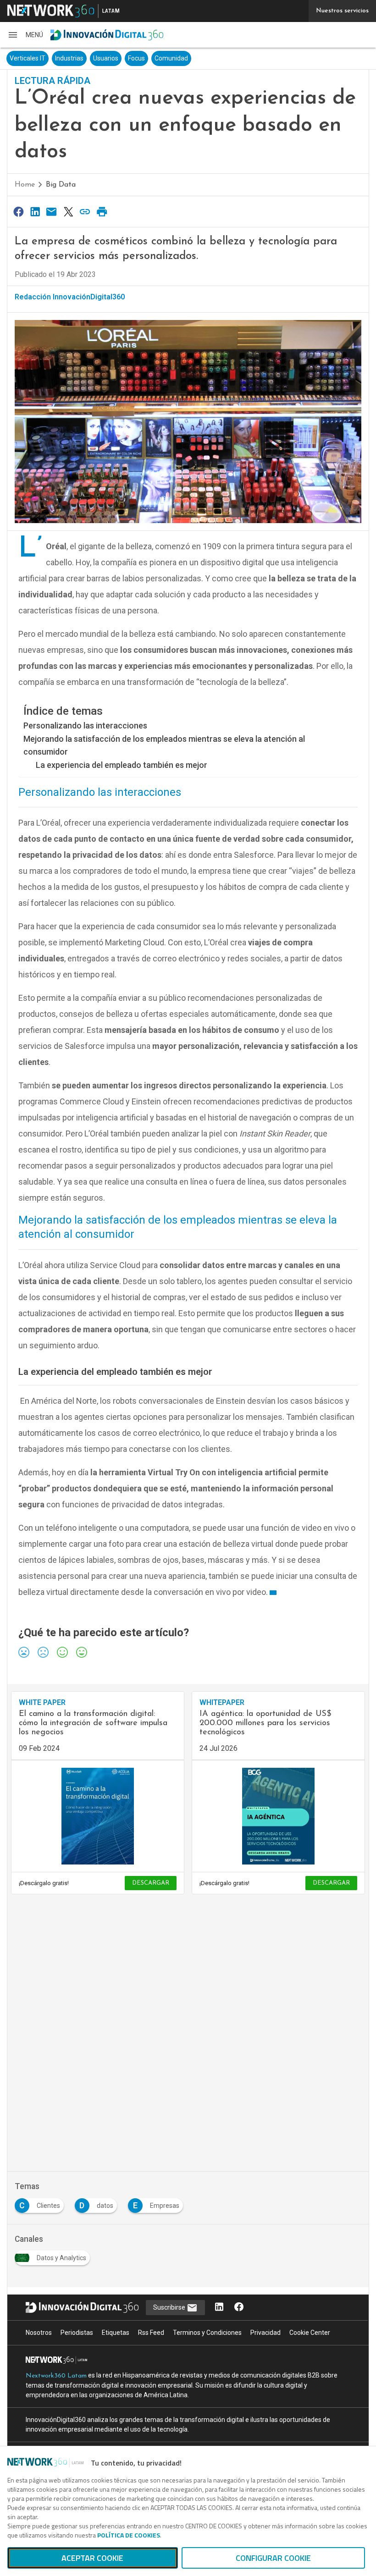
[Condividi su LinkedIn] (35, 212)
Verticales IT (28, 58)
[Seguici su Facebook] (239, 2308)
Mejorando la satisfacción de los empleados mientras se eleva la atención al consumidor (164, 745)
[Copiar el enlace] (85, 212)
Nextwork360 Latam (56, 2376)
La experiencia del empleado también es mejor (122, 765)
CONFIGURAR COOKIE (273, 2558)
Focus (136, 58)
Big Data (61, 185)
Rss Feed (151, 2333)
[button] (25, 35)
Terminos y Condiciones (207, 2333)
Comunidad (171, 58)
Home (25, 185)
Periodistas (77, 2333)
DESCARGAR (151, 1883)
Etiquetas (116, 2333)
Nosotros (39, 2333)
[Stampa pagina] (102, 212)
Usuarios (106, 58)
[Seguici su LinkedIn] (219, 2308)
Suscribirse (170, 2307)
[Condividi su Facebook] (18, 212)
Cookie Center (310, 2333)
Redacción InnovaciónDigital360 (70, 297)
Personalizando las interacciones (85, 725)
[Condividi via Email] (52, 212)
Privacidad (265, 2333)
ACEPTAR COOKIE (92, 2558)
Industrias (69, 58)
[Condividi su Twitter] (68, 212)
